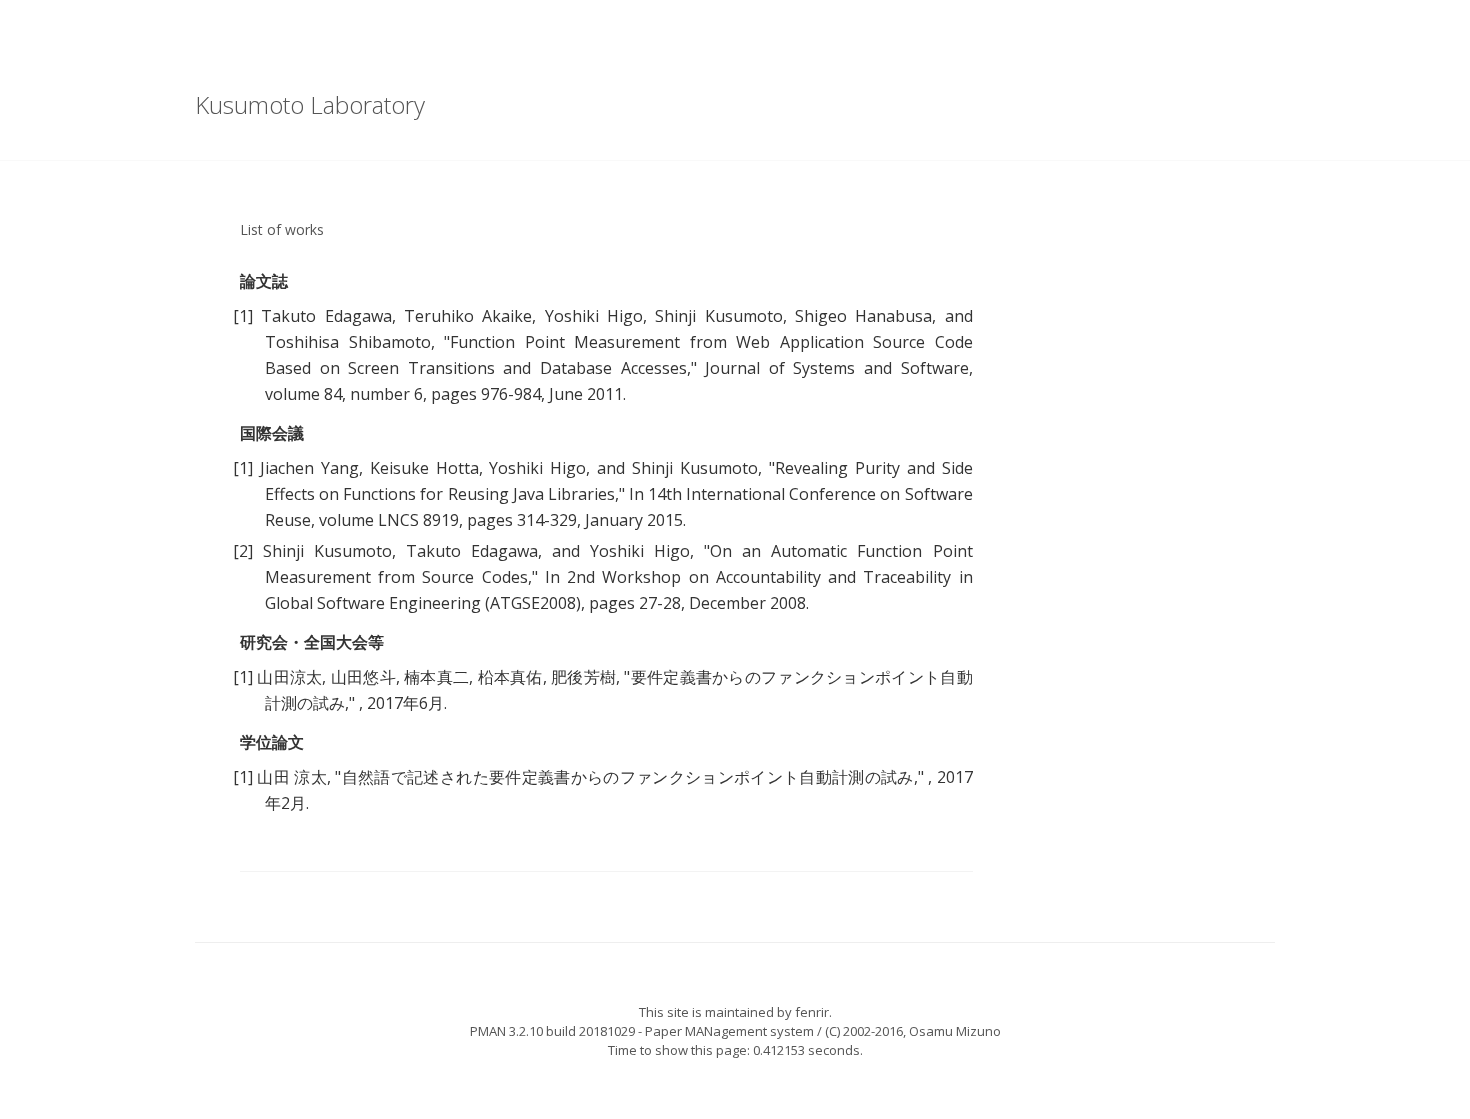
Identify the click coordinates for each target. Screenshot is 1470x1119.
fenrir (812, 1012)
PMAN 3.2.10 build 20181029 (552, 1031)
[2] (243, 551)
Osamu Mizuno (955, 1031)
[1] (243, 316)
